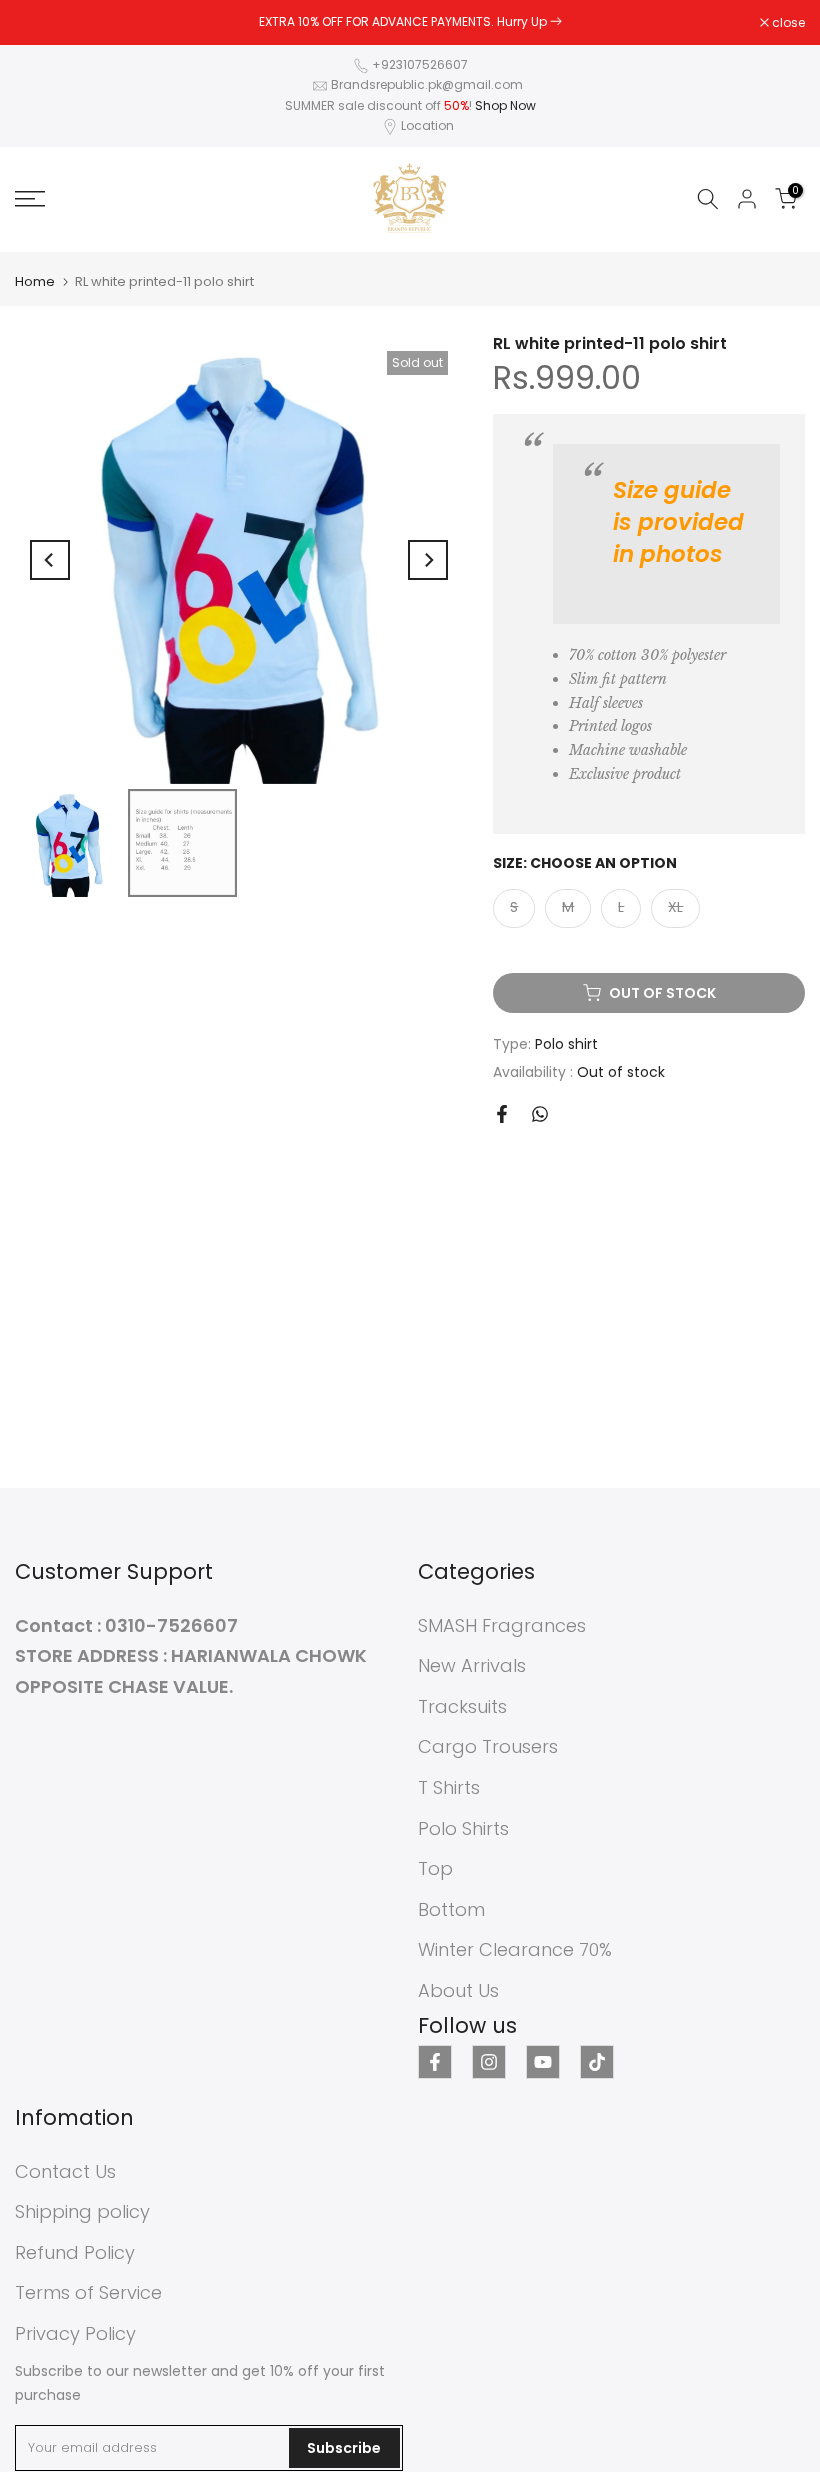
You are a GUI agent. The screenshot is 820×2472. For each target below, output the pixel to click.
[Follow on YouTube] (543, 2062)
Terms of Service (88, 2292)
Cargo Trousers (488, 1746)
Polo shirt (566, 1044)
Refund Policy (75, 2252)
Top (435, 1868)
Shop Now (505, 105)
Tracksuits (462, 1706)
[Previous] (50, 560)
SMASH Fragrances (502, 1625)
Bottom (451, 1909)
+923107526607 (420, 64)
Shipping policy (82, 2211)
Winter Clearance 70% (515, 1949)
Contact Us (65, 2171)
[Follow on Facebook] (435, 2062)
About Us (458, 1990)
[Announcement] (410, 22)
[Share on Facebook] (502, 1114)
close (42, 23)
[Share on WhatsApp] (540, 1114)
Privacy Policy (75, 2333)
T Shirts (449, 1787)
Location (427, 125)
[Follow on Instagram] (489, 2062)
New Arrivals (472, 1665)
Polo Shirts (463, 1828)
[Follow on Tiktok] (597, 2062)
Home (35, 281)
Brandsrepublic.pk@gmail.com (427, 84)
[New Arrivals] (556, 21)
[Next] (428, 560)
